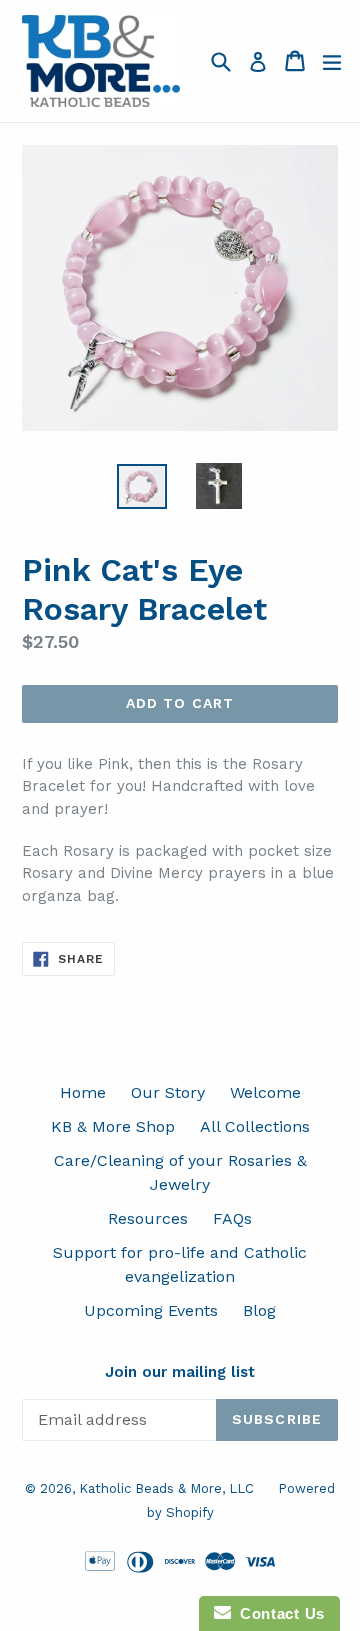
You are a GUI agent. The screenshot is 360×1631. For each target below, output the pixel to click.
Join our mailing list (180, 1372)
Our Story (168, 1092)
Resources (148, 1218)
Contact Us (278, 1613)
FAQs (232, 1218)
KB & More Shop (113, 1126)
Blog (259, 1310)
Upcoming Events (151, 1310)
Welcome (265, 1092)
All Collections (255, 1126)
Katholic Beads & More (150, 1488)
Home (83, 1092)
